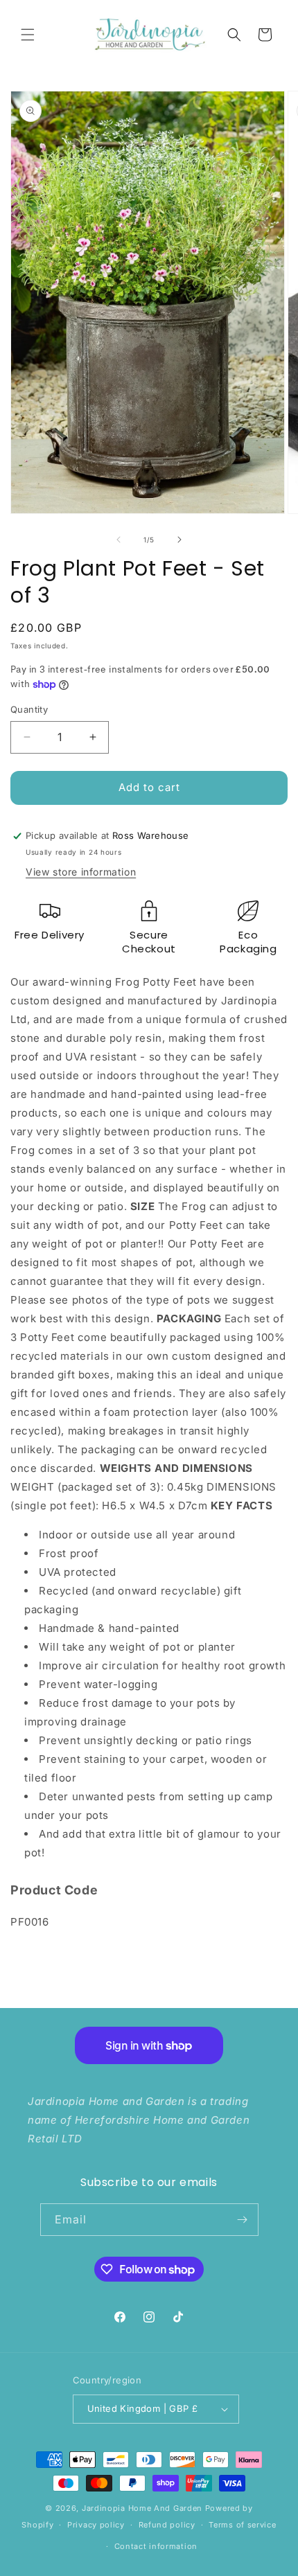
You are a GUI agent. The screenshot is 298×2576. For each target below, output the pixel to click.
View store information (81, 872)
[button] (28, 35)
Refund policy (167, 2525)
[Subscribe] (243, 2220)
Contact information (156, 2546)
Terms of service (242, 2525)
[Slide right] (179, 540)
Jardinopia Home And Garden (143, 2508)
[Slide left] (119, 540)
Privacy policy (96, 2525)
